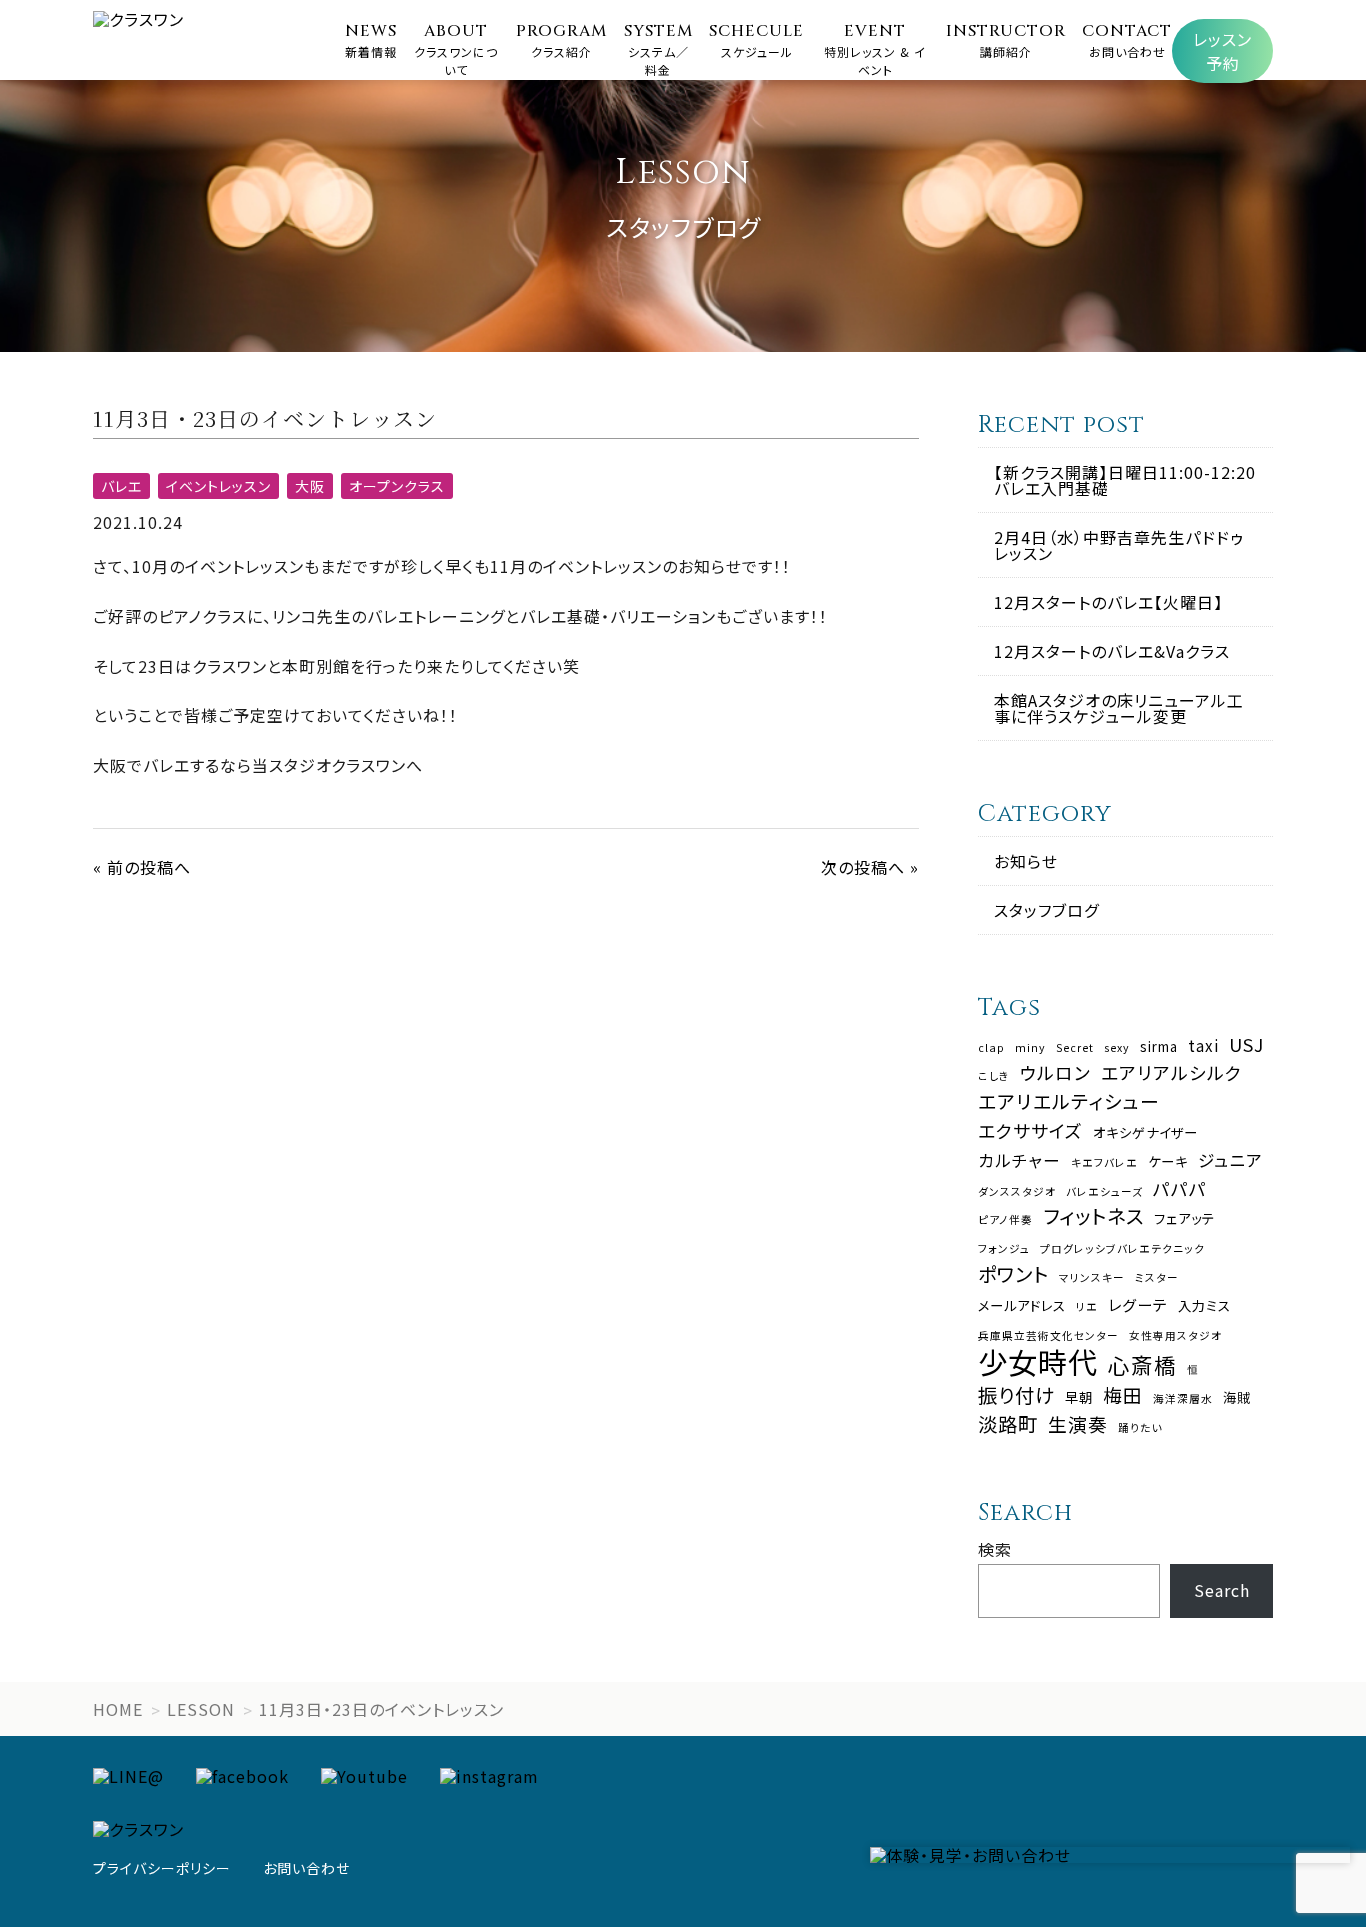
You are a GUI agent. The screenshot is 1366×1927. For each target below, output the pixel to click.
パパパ (1180, 1189)
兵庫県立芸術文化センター (1048, 1336)
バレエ (121, 486)
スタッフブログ (1046, 910)
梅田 (1123, 1395)
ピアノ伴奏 (1005, 1220)
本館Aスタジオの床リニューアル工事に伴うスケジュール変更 (1119, 708)
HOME (118, 1709)
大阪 (310, 486)
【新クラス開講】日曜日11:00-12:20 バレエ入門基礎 (1125, 480)
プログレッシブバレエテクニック (1122, 1249)
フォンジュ (1004, 1249)
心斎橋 (1142, 1365)
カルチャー (1019, 1160)
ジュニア (1230, 1160)
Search (1222, 1590)
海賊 (1237, 1397)
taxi (1203, 1045)
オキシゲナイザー (1145, 1132)
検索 (995, 1549)
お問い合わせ (306, 1868)
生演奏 (1078, 1424)
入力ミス (1204, 1305)
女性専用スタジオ (1175, 1336)
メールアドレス (1022, 1305)
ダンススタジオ (1017, 1192)
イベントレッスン (218, 486)
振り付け (1016, 1394)
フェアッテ (1184, 1218)
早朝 (1079, 1397)
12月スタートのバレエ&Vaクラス (1112, 651)
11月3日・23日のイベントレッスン (381, 1709)
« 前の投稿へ (142, 867)
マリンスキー (1092, 1278)
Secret (1075, 1048)
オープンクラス (397, 486)
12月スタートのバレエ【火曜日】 (1108, 602)
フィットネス (1093, 1215)
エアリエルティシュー (1069, 1101)
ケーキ (1168, 1161)
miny (1030, 1048)
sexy (1117, 1048)
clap (991, 1048)
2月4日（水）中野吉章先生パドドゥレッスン (1119, 545)
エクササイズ (1030, 1131)
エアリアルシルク (1171, 1073)
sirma (1159, 1046)
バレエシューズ (1104, 1192)
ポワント (1013, 1273)
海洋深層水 (1183, 1399)
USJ (1246, 1045)
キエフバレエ (1104, 1163)
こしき (994, 1076)
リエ (1087, 1307)
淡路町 (1008, 1423)
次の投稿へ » (870, 867)
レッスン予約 (1222, 51)
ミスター (1157, 1278)
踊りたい (1140, 1428)
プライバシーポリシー (162, 1868)
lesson (201, 1709)
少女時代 (1038, 1361)
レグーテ (1138, 1304)
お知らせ (1026, 861)
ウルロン (1055, 1073)
